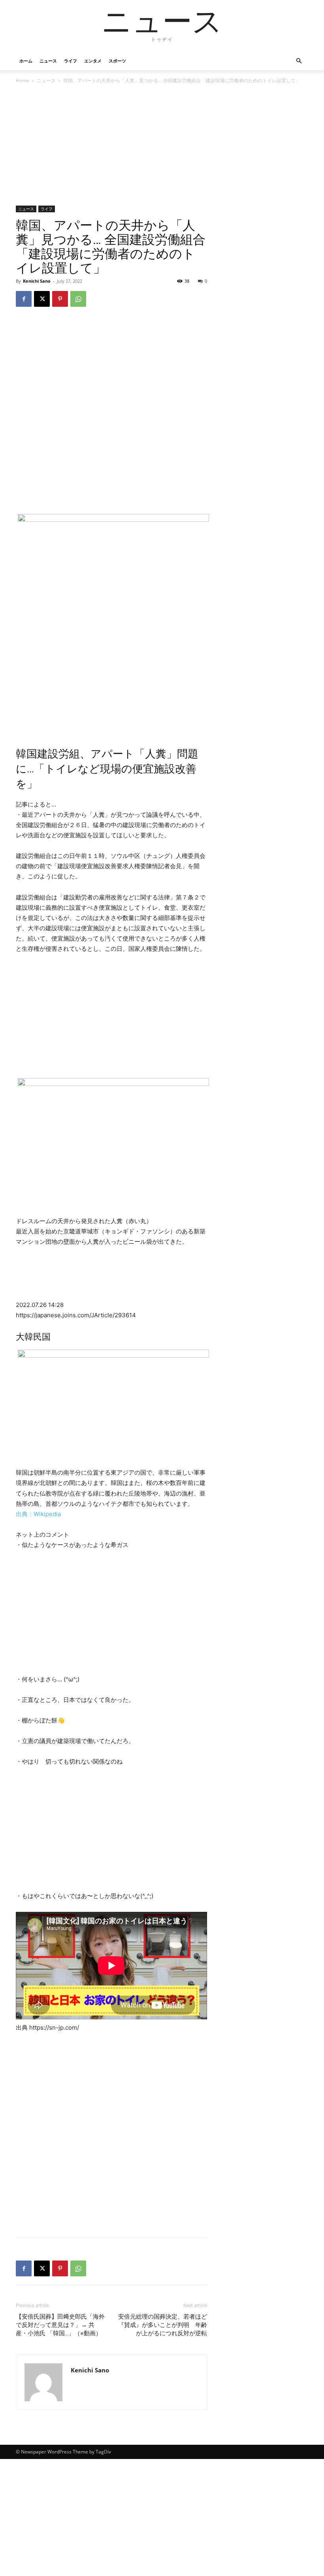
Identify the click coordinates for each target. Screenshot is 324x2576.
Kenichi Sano (37, 281)
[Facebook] (24, 299)
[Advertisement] (111, 147)
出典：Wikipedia (38, 1514)
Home (23, 80)
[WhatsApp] (78, 299)
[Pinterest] (60, 299)
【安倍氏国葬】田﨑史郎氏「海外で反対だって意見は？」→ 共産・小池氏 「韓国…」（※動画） (60, 2325)
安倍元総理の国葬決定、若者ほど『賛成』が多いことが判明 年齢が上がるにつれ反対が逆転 (163, 2325)
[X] (42, 299)
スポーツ (117, 61)
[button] (299, 61)
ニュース (48, 61)
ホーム (26, 61)
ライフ (71, 61)
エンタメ (93, 61)
